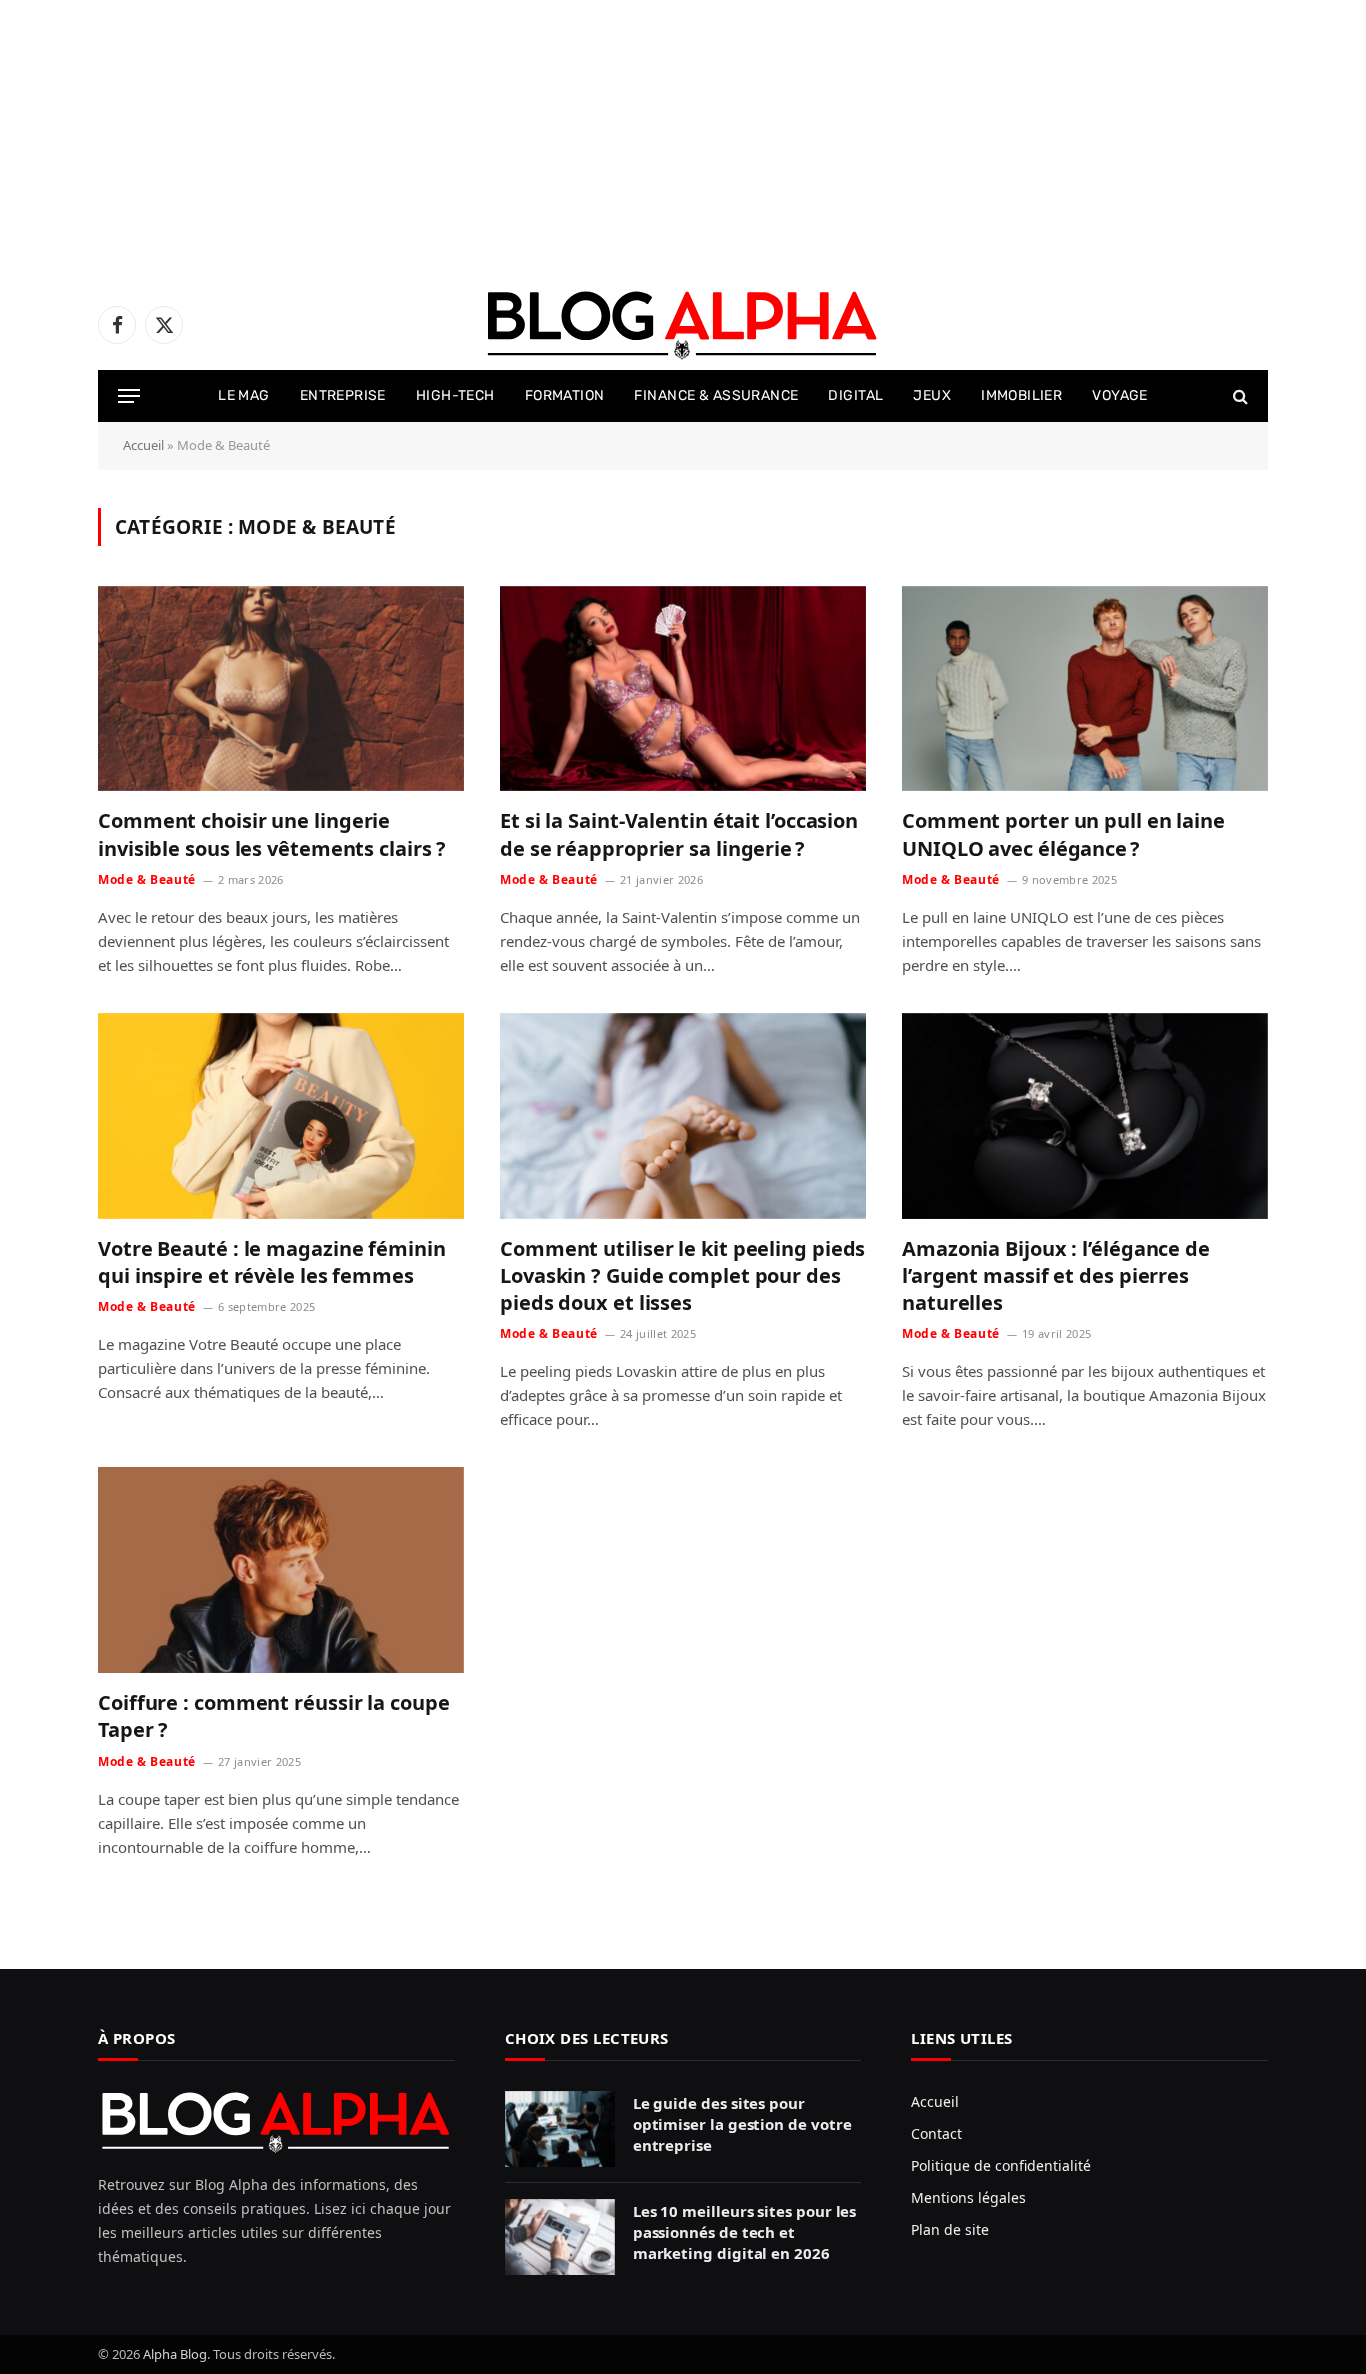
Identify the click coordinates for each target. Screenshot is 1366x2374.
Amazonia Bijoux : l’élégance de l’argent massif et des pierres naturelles (1056, 1275)
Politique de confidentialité (1001, 2165)
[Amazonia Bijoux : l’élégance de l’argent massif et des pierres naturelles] (1085, 1116)
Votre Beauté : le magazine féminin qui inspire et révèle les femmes (272, 1262)
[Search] (1238, 396)
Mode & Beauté (147, 879)
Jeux (932, 395)
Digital (855, 395)
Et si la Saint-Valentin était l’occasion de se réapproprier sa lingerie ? (679, 834)
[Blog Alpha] (683, 325)
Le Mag (244, 395)
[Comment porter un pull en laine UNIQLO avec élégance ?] (1085, 689)
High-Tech (455, 395)
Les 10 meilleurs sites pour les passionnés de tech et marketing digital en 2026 (745, 2232)
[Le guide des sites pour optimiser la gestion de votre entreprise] (560, 2129)
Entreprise (343, 395)
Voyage (1120, 395)
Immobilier (1021, 395)
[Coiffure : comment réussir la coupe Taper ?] (281, 1570)
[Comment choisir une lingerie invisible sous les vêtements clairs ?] (281, 689)
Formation (565, 395)
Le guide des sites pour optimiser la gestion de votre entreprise (742, 2124)
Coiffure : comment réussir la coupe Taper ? (274, 1716)
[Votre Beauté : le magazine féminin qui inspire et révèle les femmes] (281, 1116)
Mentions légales (968, 2197)
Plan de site (950, 2229)
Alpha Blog (175, 2354)
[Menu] (129, 396)
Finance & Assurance (716, 395)
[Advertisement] (600, 140)
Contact (936, 2133)
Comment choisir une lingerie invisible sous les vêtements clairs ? (272, 834)
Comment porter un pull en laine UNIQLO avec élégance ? (1063, 834)
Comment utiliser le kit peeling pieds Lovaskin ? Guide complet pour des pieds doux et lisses (682, 1275)
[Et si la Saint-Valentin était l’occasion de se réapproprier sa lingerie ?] (683, 689)
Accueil (143, 445)
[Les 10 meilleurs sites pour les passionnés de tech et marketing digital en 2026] (560, 2237)
